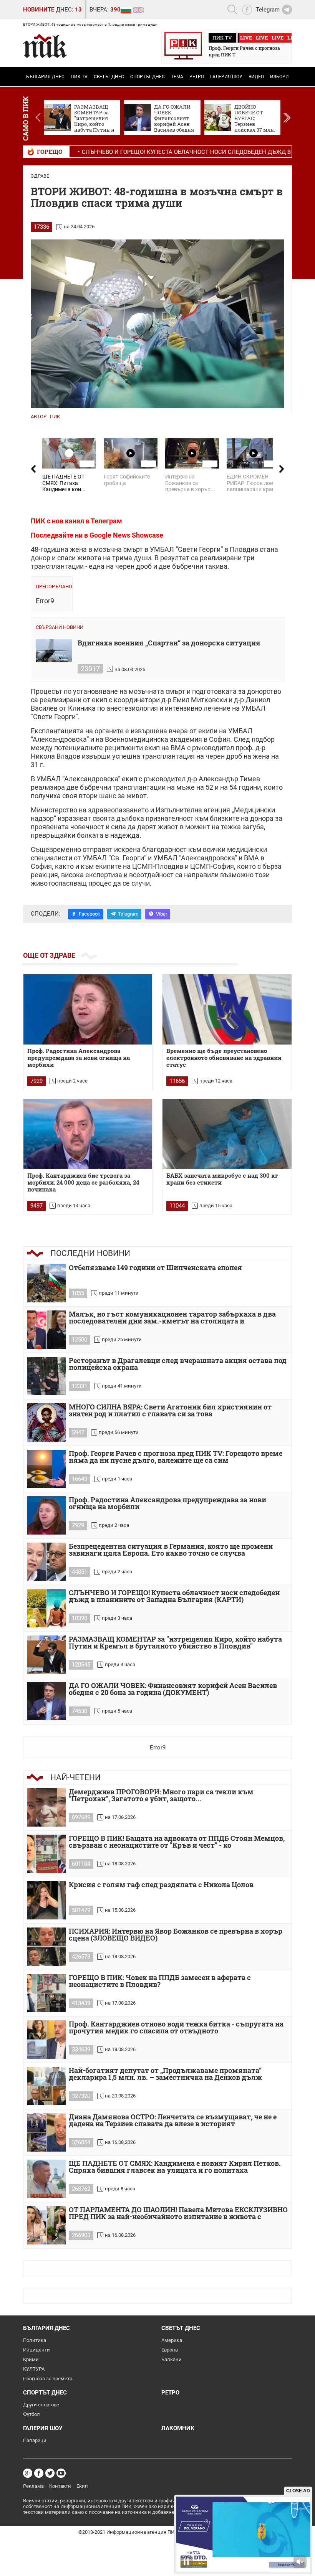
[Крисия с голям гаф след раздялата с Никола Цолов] (46, 1900)
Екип (82, 2486)
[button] (287, 117)
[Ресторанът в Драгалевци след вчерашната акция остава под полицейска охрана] (46, 1376)
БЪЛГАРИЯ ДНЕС (45, 77)
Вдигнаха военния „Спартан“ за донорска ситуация (169, 643)
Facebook (90, 914)
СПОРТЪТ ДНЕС (148, 77)
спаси (66, 558)
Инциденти (36, 2350)
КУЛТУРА (34, 2369)
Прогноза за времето (48, 2379)
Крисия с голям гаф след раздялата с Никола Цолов (161, 1885)
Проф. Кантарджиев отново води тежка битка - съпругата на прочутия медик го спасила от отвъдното (176, 2028)
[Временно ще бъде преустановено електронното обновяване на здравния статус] (227, 1009)
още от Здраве (49, 955)
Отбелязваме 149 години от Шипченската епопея (155, 1268)
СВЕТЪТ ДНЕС (109, 77)
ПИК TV (79, 77)
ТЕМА (177, 77)
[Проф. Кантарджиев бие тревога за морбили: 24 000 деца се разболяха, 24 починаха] (88, 1134)
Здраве (40, 176)
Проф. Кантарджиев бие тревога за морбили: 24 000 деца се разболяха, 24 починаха (83, 1182)
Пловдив (244, 549)
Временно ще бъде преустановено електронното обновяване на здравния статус (224, 1058)
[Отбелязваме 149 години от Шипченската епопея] (46, 1283)
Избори (279, 77)
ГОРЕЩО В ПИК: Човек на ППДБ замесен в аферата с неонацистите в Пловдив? (160, 1981)
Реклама (33, 2486)
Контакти (60, 2486)
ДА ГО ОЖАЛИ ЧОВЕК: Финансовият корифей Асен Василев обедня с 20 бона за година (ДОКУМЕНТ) (173, 1689)
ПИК (55, 417)
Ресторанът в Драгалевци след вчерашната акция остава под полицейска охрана (178, 1364)
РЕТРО (197, 77)
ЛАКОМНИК (178, 2428)
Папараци (35, 2440)
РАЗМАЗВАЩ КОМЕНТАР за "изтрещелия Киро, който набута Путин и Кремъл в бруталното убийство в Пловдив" (175, 1643)
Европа (170, 2350)
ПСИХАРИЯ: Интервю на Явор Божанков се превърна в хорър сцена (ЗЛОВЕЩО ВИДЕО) (176, 1935)
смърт (133, 549)
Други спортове (41, 2405)
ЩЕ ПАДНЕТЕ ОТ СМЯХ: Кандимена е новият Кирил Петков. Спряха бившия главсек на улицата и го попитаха (175, 2167)
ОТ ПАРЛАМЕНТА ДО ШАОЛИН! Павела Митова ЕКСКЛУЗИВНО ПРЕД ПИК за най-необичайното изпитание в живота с (178, 2214)
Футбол (31, 2414)
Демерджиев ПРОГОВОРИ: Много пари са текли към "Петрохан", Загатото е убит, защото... (161, 1796)
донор (41, 558)
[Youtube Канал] (61, 2473)
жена (78, 549)
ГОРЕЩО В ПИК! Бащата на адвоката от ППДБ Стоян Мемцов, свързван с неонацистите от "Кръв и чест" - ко (177, 1842)
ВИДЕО (256, 77)
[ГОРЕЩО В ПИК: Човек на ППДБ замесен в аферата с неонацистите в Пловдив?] (46, 1993)
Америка (172, 2340)
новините (39, 10)
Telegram (128, 914)
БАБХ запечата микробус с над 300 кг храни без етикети (222, 1179)
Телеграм (106, 521)
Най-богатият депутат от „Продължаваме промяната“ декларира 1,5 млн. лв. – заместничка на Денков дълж (165, 2074)
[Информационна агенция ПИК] (45, 46)
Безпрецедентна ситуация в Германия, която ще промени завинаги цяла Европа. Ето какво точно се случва (171, 1550)
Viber (162, 914)
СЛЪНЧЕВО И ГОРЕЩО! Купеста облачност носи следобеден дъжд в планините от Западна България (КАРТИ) (174, 1597)
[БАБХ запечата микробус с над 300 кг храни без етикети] (227, 1134)
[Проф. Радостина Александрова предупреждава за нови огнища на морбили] (88, 1009)
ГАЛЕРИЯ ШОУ (226, 77)
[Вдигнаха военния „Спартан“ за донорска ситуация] (54, 651)
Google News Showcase (126, 535)
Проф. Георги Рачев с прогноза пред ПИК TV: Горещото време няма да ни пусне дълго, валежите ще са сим (176, 1457)
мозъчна (108, 549)
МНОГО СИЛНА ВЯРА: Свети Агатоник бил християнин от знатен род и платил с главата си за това (170, 1411)
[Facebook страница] (39, 2473)
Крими (31, 2359)
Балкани (172, 2359)
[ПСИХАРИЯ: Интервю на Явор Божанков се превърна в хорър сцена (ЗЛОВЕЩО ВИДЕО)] (46, 1947)
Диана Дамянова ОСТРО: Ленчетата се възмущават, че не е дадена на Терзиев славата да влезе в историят (173, 2121)
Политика (35, 2340)
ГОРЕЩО (50, 152)
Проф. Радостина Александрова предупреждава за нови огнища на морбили (79, 1058)
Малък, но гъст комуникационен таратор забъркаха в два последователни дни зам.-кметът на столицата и (172, 1318)
